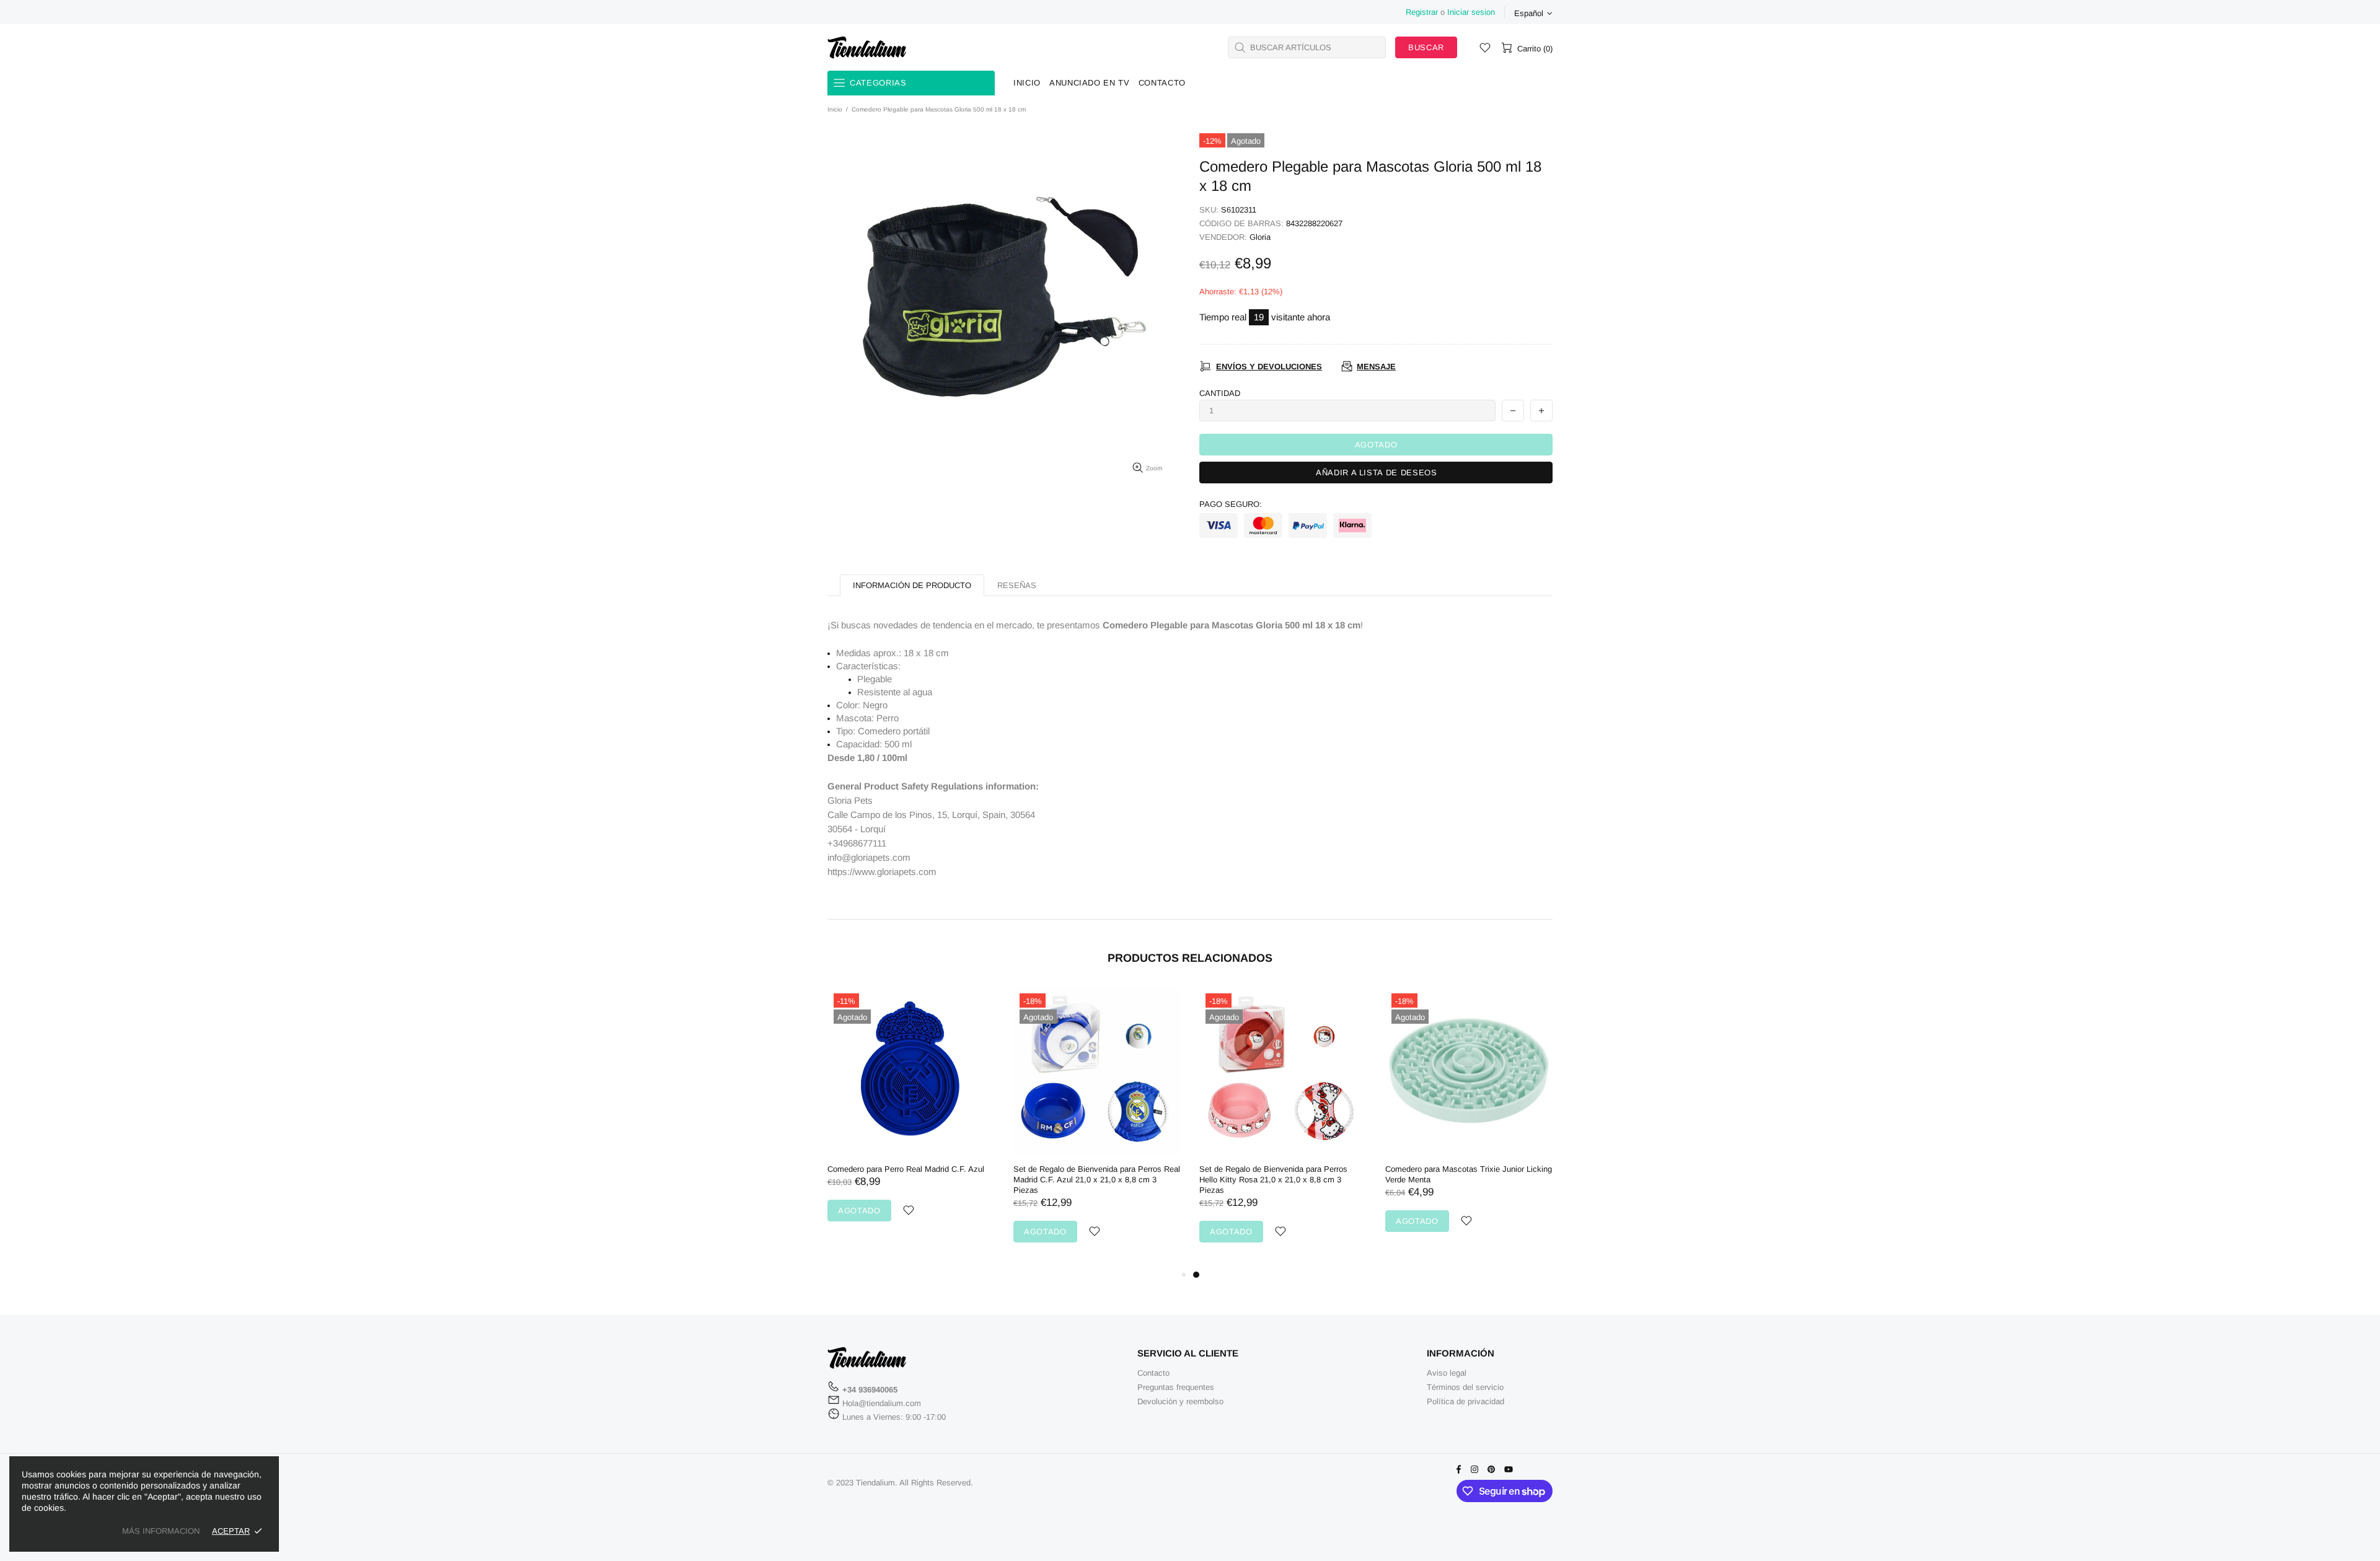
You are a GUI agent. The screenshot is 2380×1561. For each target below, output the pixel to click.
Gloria (1260, 237)
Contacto (1153, 1373)
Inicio (835, 109)
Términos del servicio (1465, 1387)
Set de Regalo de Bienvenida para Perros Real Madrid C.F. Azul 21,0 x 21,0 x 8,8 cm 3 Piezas (1097, 1180)
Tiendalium (867, 47)
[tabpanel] (1283, 1127)
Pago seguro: (1231, 504)
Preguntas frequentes (1176, 1387)
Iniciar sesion (1471, 12)
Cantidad (1220, 393)
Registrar (1422, 12)
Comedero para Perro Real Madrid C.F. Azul (906, 1169)
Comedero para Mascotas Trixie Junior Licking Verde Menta (1469, 1174)
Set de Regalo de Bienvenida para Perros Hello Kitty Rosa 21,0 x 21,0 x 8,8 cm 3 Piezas (1273, 1180)
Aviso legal (1447, 1373)
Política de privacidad (1465, 1401)
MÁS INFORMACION (161, 1531)
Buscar (1426, 47)
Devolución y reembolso (1180, 1401)
